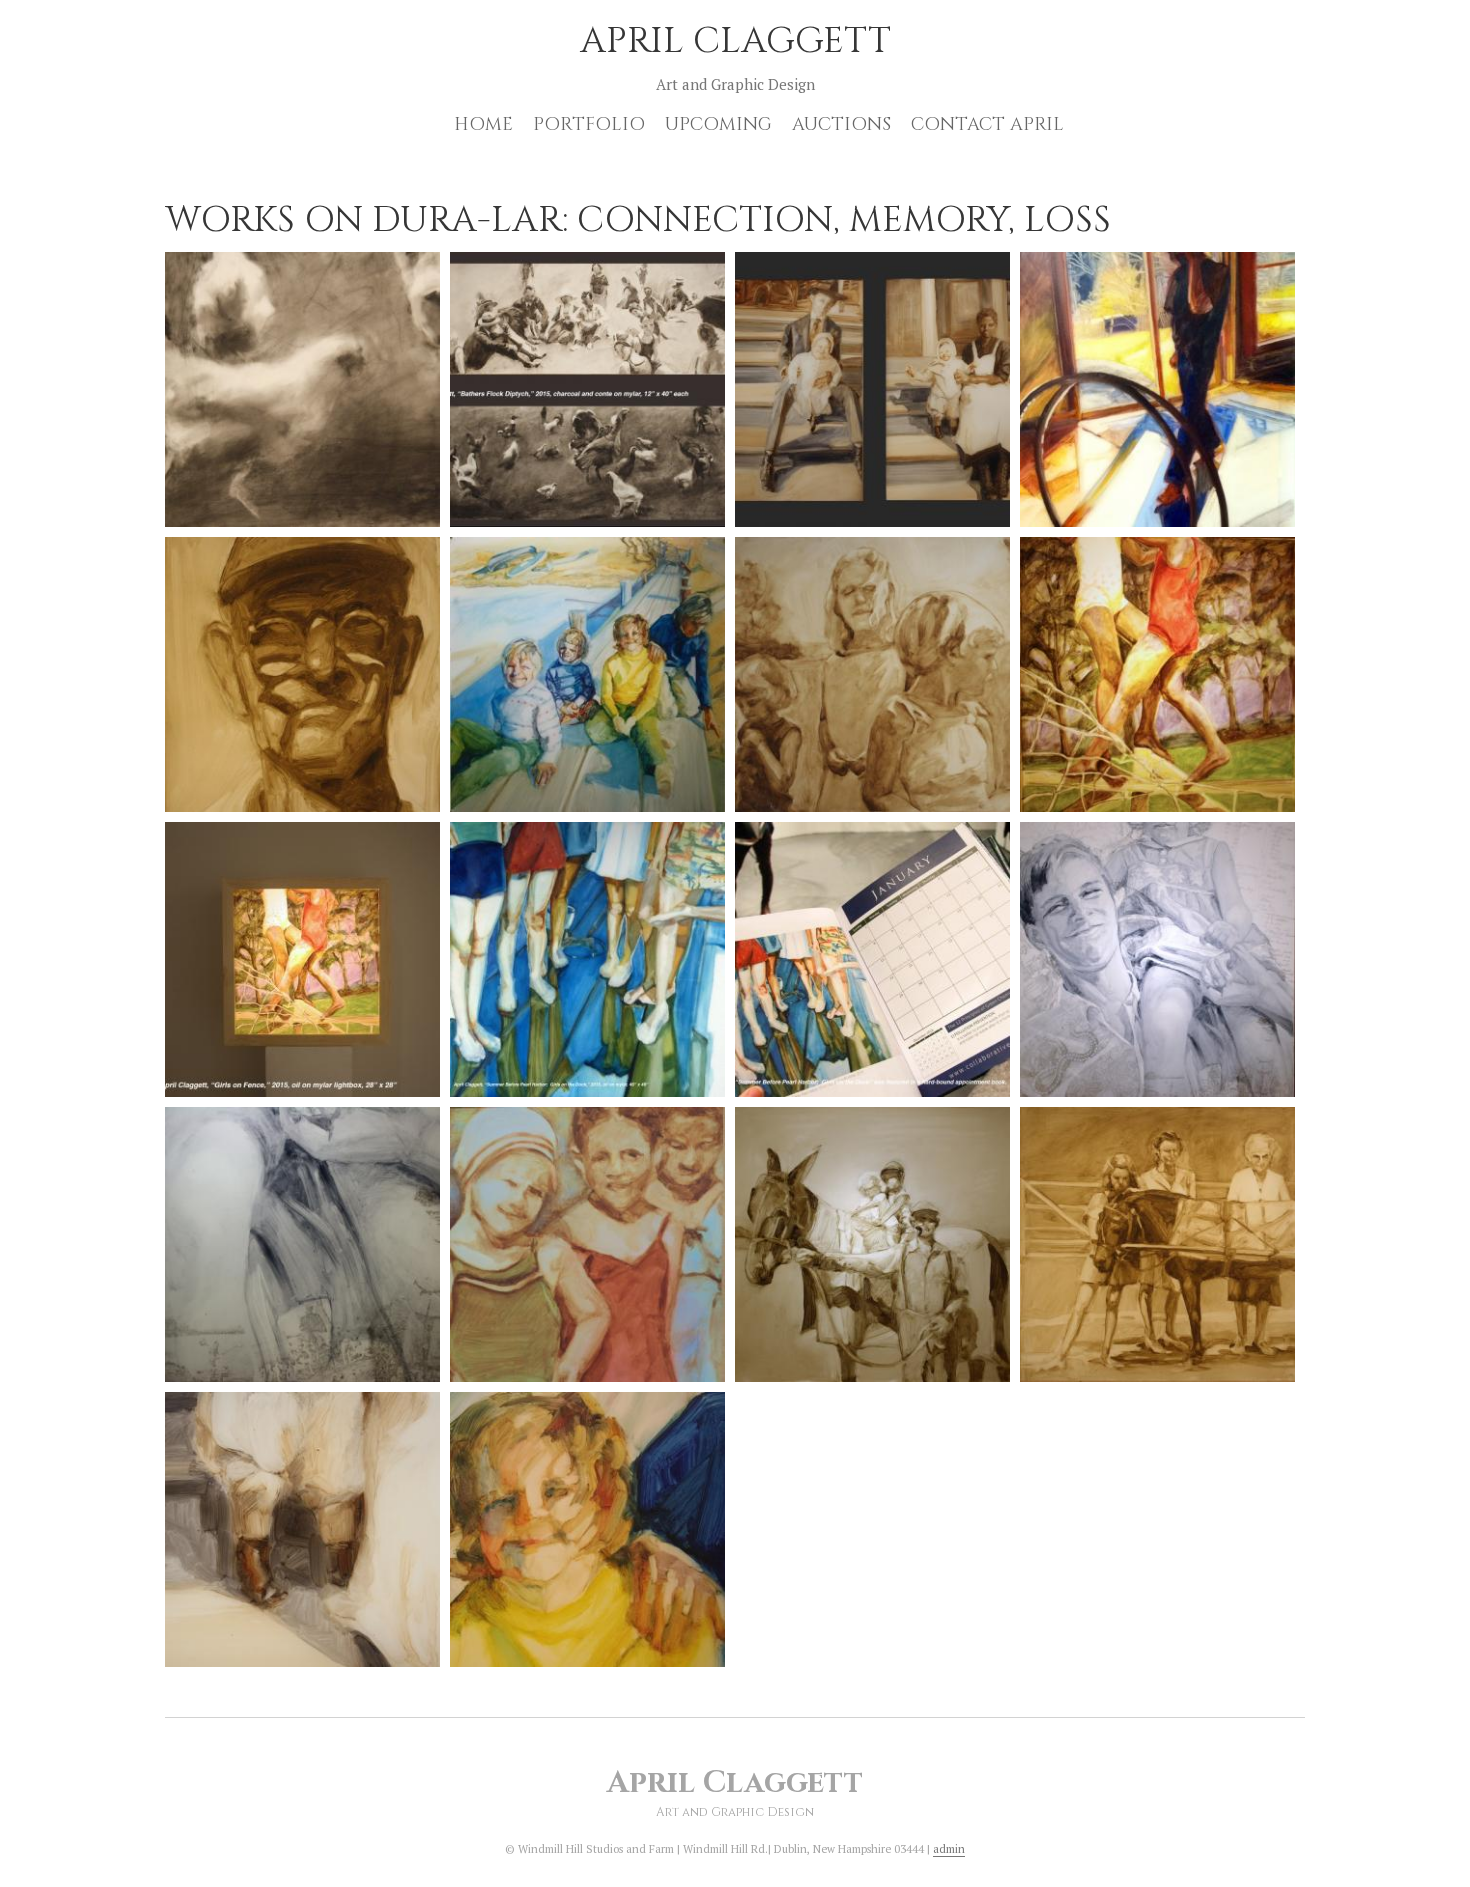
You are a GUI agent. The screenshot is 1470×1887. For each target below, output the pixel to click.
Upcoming (718, 124)
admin (949, 1849)
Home (483, 124)
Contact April (987, 124)
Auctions (841, 124)
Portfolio (589, 124)
